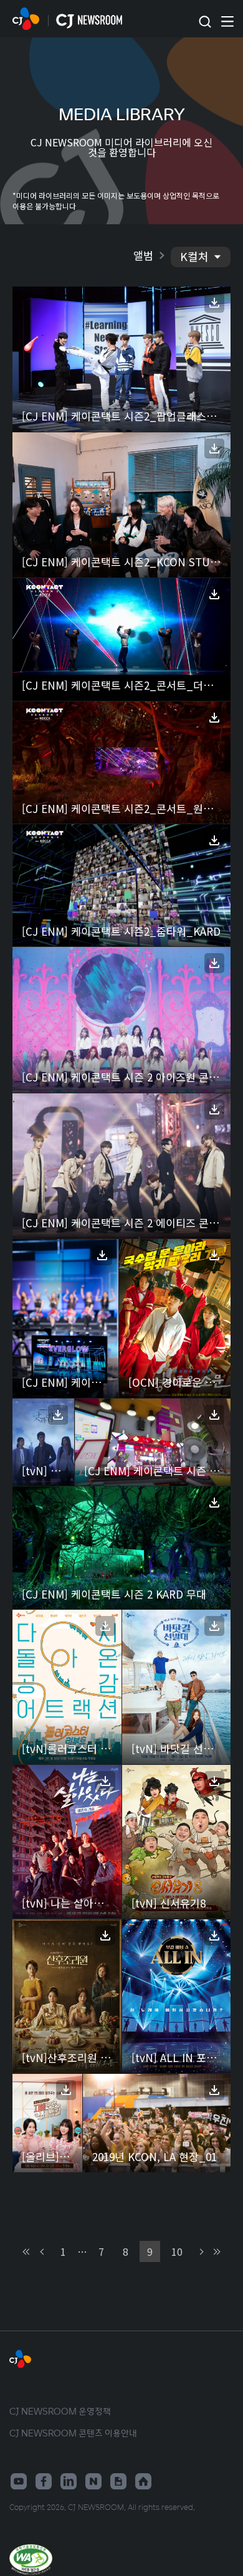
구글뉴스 (118, 2481)
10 (177, 2251)
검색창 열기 (205, 22)
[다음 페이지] (200, 2252)
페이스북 (44, 2481)
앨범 (143, 255)
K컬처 (194, 256)
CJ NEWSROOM (26, 19)
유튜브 (19, 2481)
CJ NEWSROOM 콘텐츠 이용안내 (73, 2433)
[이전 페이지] (43, 2252)
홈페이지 (143, 2481)
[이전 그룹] (27, 2252)
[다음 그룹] (216, 2252)
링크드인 (69, 2481)
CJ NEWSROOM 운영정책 (60, 2411)
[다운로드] (214, 303)
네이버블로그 (93, 2481)
